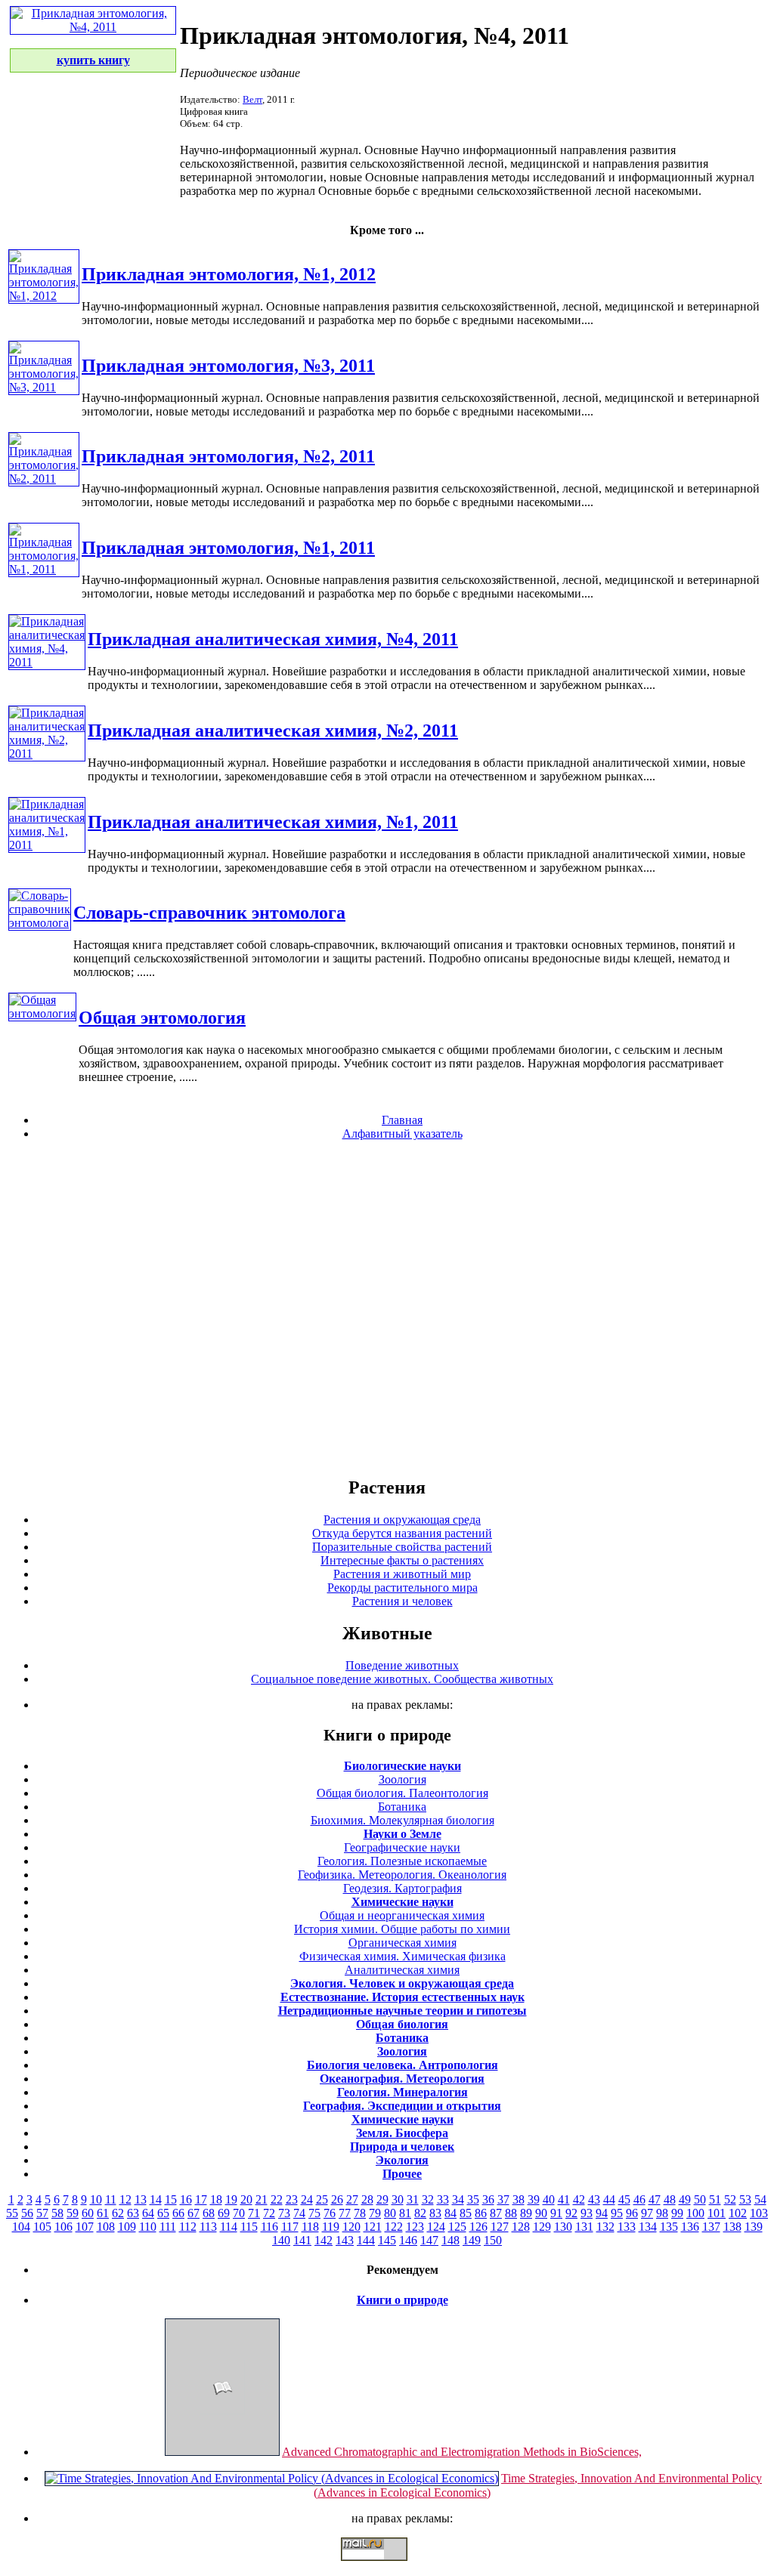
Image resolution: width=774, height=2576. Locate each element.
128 (521, 2227)
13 (141, 2199)
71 (254, 2213)
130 (563, 2227)
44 (609, 2199)
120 (351, 2227)
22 (277, 2199)
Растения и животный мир (402, 1574)
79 (375, 2213)
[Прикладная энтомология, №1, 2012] (44, 296)
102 (738, 2213)
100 (695, 2213)
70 (239, 2213)
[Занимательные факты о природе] (373, 51)
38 (519, 2199)
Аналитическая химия (402, 1970)
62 (118, 2213)
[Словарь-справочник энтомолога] (40, 923)
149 (472, 2240)
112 (188, 2227)
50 (700, 2199)
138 (732, 2227)
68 (209, 2213)
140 (281, 2240)
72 (269, 2213)
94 (602, 2213)
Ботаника (402, 1807)
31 (413, 2199)
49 (685, 2199)
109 (127, 2227)
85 (466, 2213)
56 (27, 2213)
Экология (402, 2160)
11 (111, 2199)
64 (148, 2213)
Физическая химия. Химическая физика (402, 1956)
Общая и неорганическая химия (402, 1915)
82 (420, 2213)
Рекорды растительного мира (402, 1588)
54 (760, 2199)
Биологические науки (402, 1766)
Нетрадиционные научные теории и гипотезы (402, 2011)
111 (168, 2227)
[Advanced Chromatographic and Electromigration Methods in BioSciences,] (222, 2452)
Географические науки (402, 1847)
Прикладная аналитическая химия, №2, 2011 (273, 730)
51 (715, 2199)
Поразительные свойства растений (402, 1547)
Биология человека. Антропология (402, 2065)
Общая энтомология (162, 1018)
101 (717, 2213)
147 (429, 2240)
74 (299, 2213)
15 (171, 2199)
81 (405, 2213)
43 (594, 2199)
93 (587, 2213)
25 (322, 2199)
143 (345, 2240)
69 (224, 2213)
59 (73, 2213)
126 (478, 2227)
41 (564, 2199)
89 (526, 2213)
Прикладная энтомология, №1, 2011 (228, 548)
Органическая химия (402, 1943)
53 (745, 2199)
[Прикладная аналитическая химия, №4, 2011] (47, 662)
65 (163, 2213)
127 (500, 2227)
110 (148, 2227)
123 (415, 2227)
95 (617, 2213)
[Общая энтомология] (42, 1013)
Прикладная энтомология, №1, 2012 (229, 274)
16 (186, 2199)
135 (669, 2227)
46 (639, 2199)
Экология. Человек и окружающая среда (402, 1983)
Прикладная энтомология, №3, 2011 (228, 366)
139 (754, 2227)
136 (690, 2227)
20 (246, 2199)
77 (345, 2213)
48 (670, 2199)
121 (373, 2227)
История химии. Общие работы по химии (402, 1929)
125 (457, 2227)
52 (730, 2199)
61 (103, 2213)
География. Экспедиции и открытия (402, 2106)
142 (324, 2240)
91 (556, 2213)
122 (394, 2227)
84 (450, 2213)
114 (229, 2227)
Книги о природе (402, 2300)
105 (42, 2227)
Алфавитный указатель (402, 1134)
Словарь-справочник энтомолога (209, 913)
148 (450, 2240)
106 (63, 2227)
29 (382, 2199)
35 (473, 2199)
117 (290, 2227)
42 (579, 2199)
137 (711, 2227)
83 (435, 2213)
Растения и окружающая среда (402, 1520)
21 (262, 2199)
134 (648, 2227)
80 (390, 2213)
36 (488, 2199)
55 (12, 2213)
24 (307, 2199)
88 (511, 2213)
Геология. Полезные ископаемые (402, 1861)
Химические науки (402, 1902)
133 (627, 2227)
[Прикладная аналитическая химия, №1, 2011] (47, 845)
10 (96, 2199)
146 (408, 2240)
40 (549, 2199)
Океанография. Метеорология (402, 2079)
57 (42, 2213)
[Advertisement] (387, 1308)
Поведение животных (402, 1665)
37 (503, 2199)
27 (352, 2199)
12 (125, 2199)
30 (398, 2199)
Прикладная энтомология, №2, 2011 (228, 456)
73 (284, 2213)
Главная (402, 1120)
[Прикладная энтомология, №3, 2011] (44, 387)
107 (85, 2227)
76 (330, 2213)
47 (655, 2199)
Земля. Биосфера (402, 2133)
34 (458, 2199)
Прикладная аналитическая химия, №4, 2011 (273, 639)
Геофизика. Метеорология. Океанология (402, 1875)
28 (367, 2199)
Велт (252, 99)
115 (249, 2227)
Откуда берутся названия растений (402, 1533)
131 (584, 2227)
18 (216, 2199)
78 (360, 2213)
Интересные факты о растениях (402, 1560)
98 (662, 2213)
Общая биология (402, 2024)
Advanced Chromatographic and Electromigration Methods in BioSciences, (462, 2452)
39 (534, 2199)
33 (443, 2199)
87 (496, 2213)
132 (605, 2227)
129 (542, 2227)
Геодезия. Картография (402, 1888)
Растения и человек (402, 1601)
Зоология (402, 1779)
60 (88, 2213)
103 (759, 2213)
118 (310, 2227)
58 (57, 2213)
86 (481, 2213)
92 (571, 2213)
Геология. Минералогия (402, 2092)
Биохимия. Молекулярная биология (402, 1820)
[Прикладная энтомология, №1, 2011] (44, 569)
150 (493, 2240)
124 (436, 2227)
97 (647, 2213)
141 (302, 2240)
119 (331, 2227)
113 (208, 2227)
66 (178, 2213)
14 (156, 2199)
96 (632, 2213)
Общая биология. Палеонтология (402, 1793)
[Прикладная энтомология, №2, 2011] (44, 479)
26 (337, 2199)
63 (133, 2213)
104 (21, 2227)
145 (387, 2240)
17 (201, 2199)
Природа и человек (402, 2147)
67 (193, 2213)
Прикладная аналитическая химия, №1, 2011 (273, 822)
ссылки (387, 2567)
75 (314, 2213)
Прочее (402, 2174)
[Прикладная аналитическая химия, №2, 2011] (47, 754)
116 (269, 2227)
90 (541, 2213)
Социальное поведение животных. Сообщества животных (402, 1679)
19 (231, 2199)
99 (677, 2213)
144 (366, 2240)
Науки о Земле (402, 1834)
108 (106, 2227)
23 (292, 2199)
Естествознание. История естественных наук (402, 1997)
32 (428, 2199)
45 (624, 2199)
